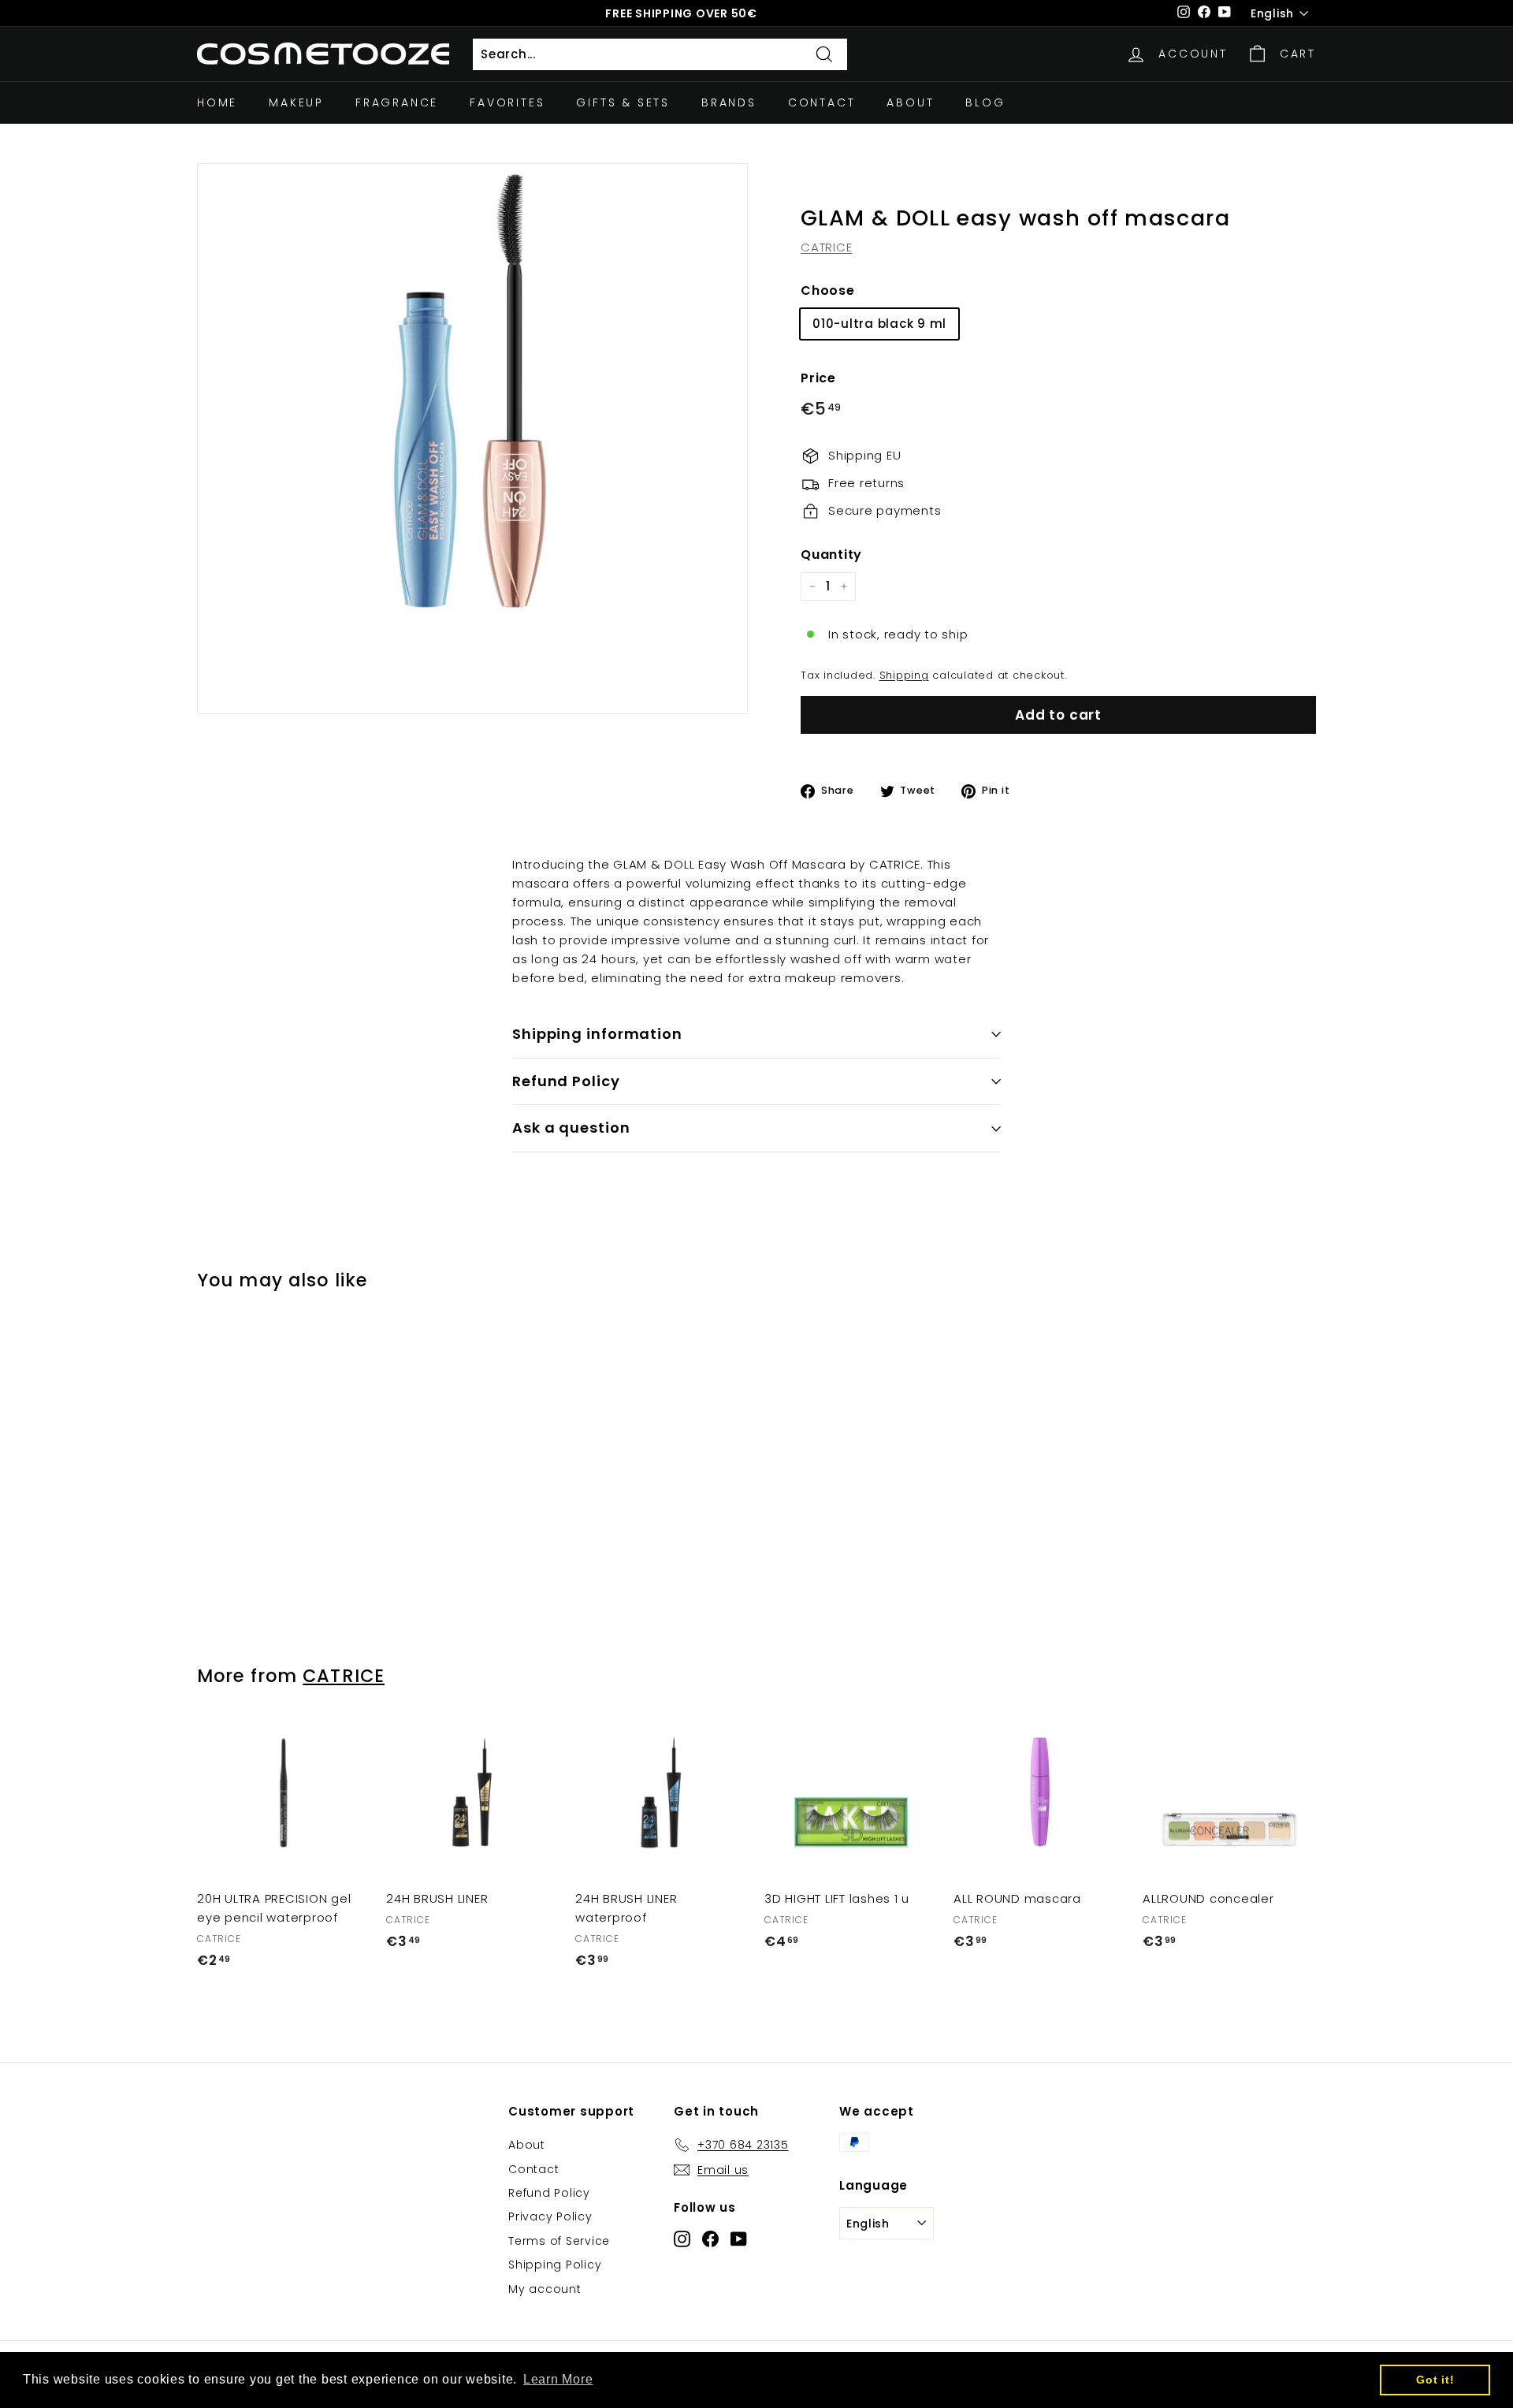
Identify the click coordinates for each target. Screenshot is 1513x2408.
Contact (822, 102)
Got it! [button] (1435, 2380)
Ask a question (571, 1128)
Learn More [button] (558, 2379)
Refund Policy (566, 1081)
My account (545, 2289)
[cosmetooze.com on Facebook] (710, 2238)
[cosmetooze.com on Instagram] (682, 2238)
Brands (729, 102)
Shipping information (597, 1034)
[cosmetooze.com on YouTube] (739, 2238)
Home (217, 102)
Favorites (507, 102)
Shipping (904, 675)
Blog (985, 102)
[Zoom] (472, 439)
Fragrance (397, 102)
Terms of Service (559, 2241)
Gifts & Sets (623, 102)
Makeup (296, 102)
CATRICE (826, 247)
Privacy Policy (550, 2216)
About (910, 102)
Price (818, 378)
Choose (828, 290)
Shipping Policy (555, 2265)
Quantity (831, 555)
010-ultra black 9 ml (879, 324)
